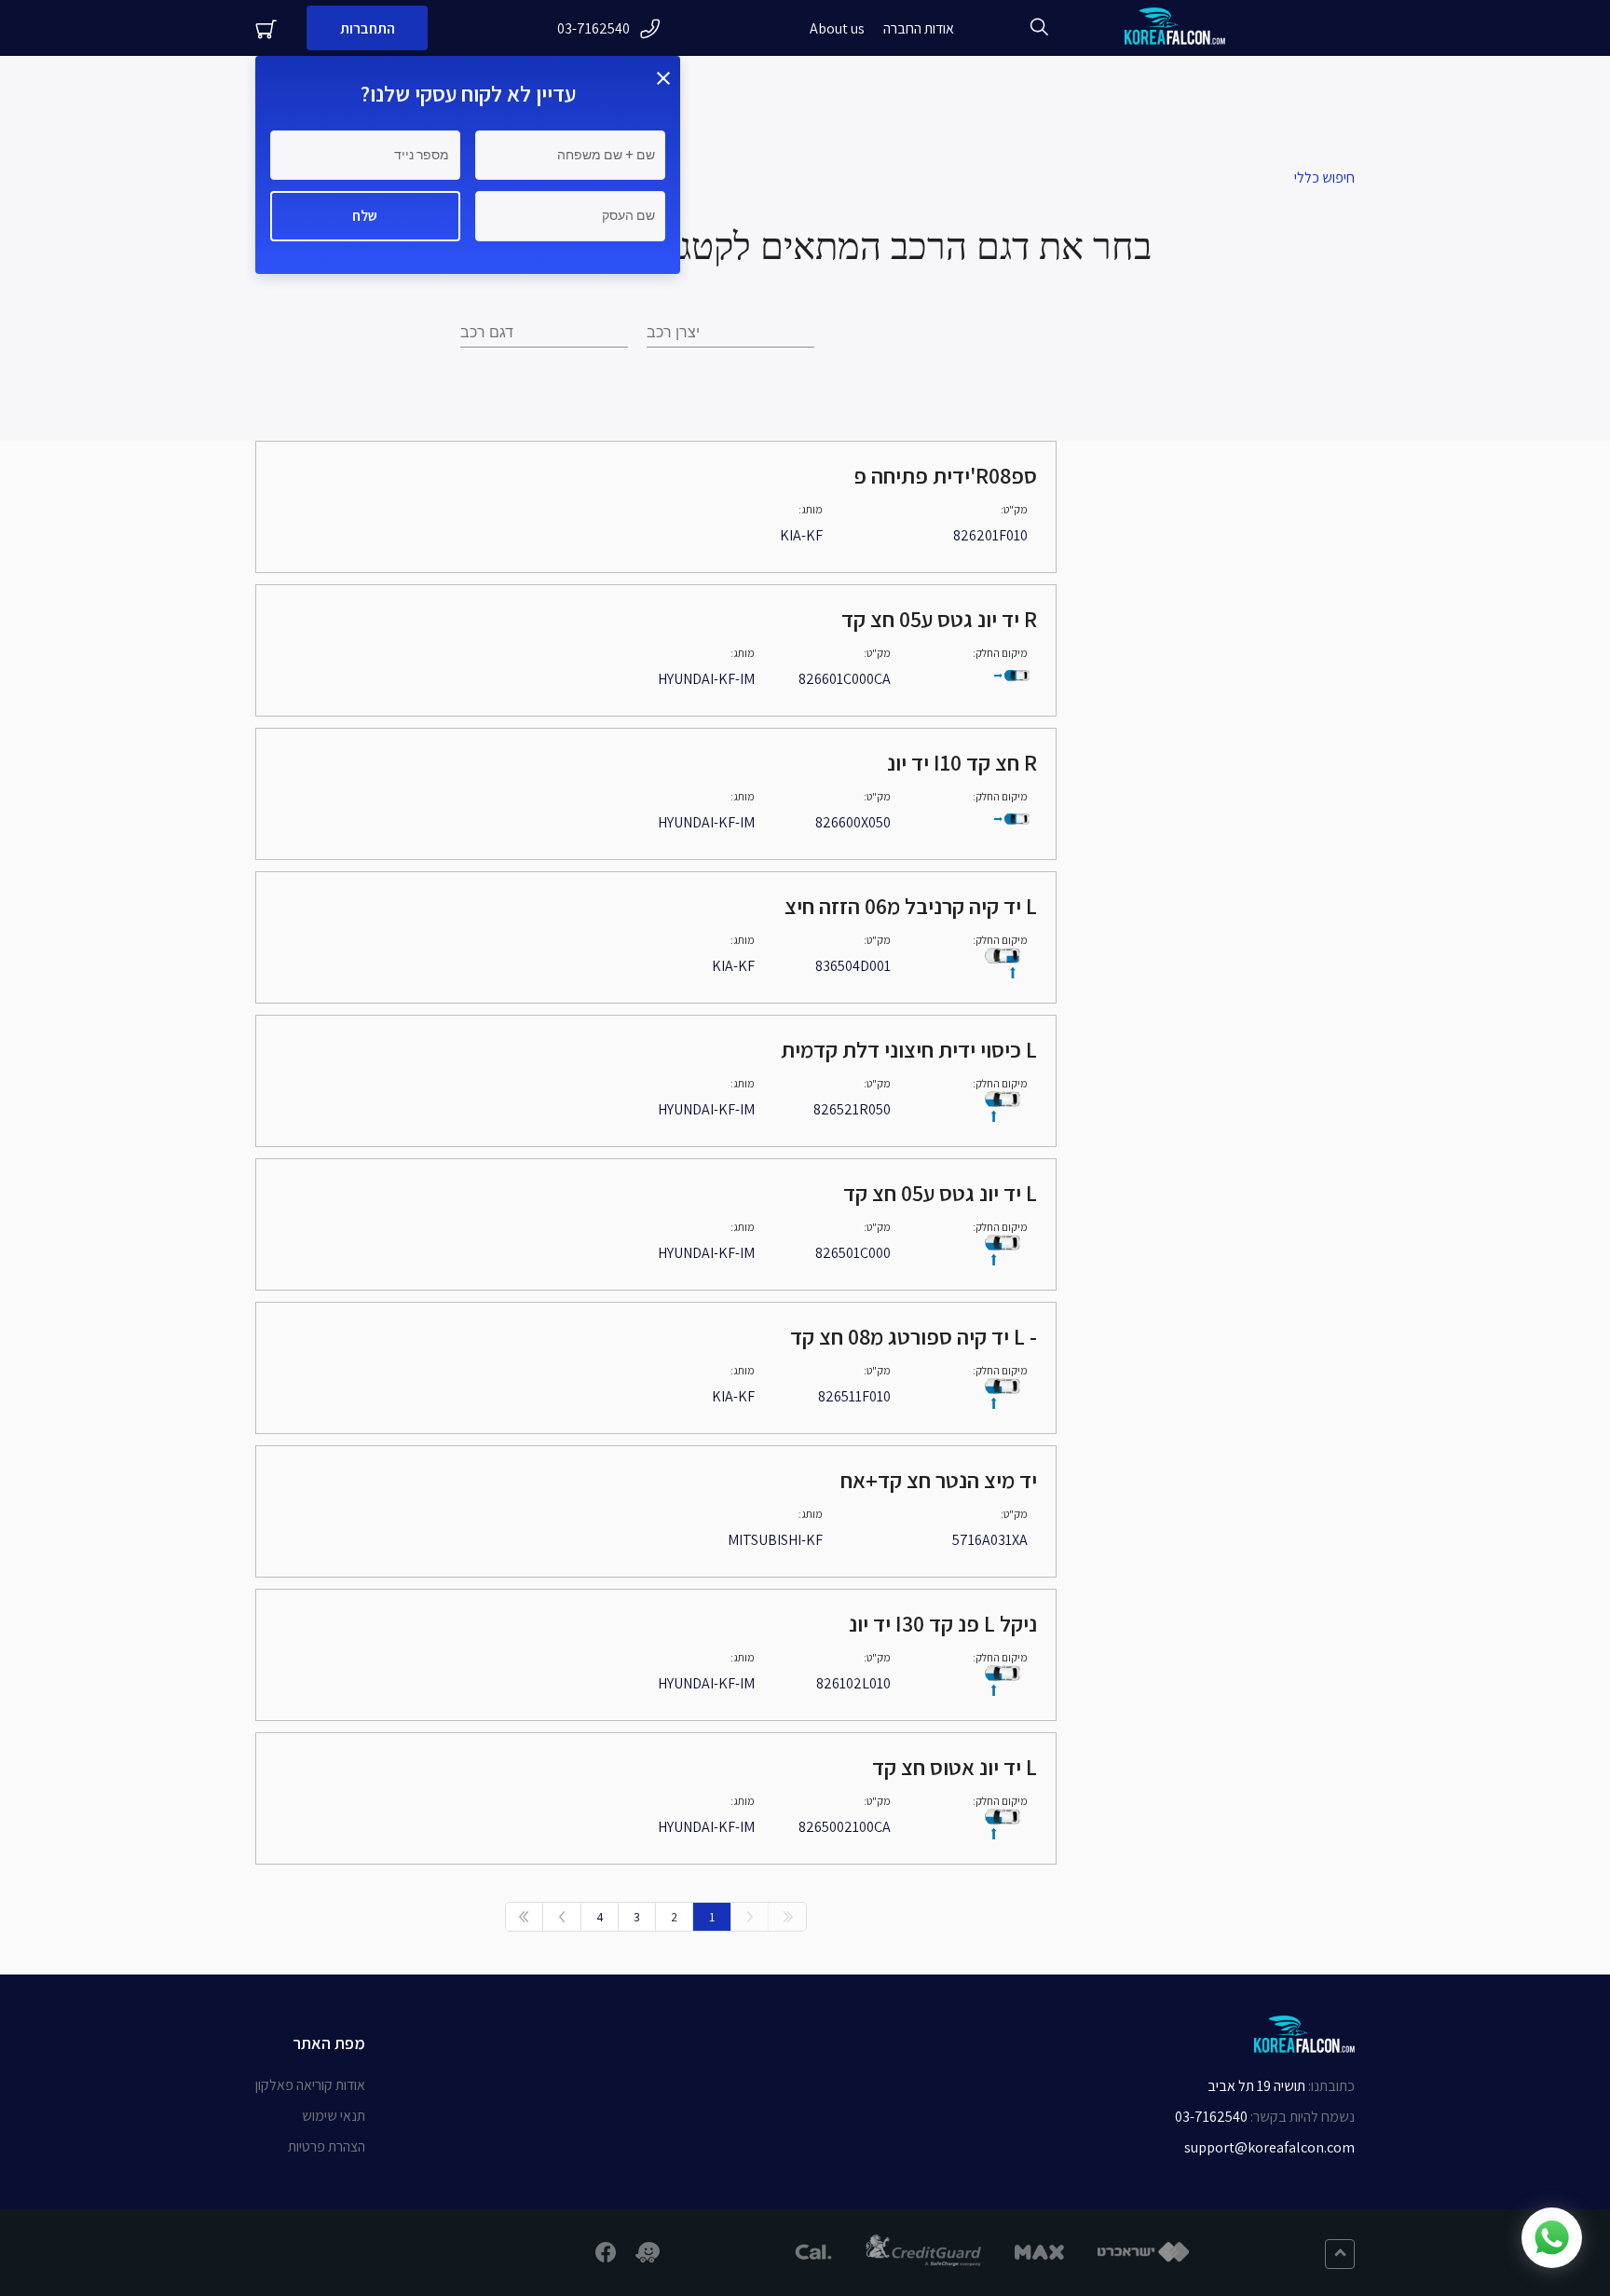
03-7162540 (594, 28)
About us (837, 28)
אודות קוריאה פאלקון (310, 2085)
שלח (365, 216)
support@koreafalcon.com (1269, 2147)
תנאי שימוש (334, 2116)
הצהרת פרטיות (327, 2146)
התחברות (368, 28)
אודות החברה (919, 28)
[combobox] (544, 333)
